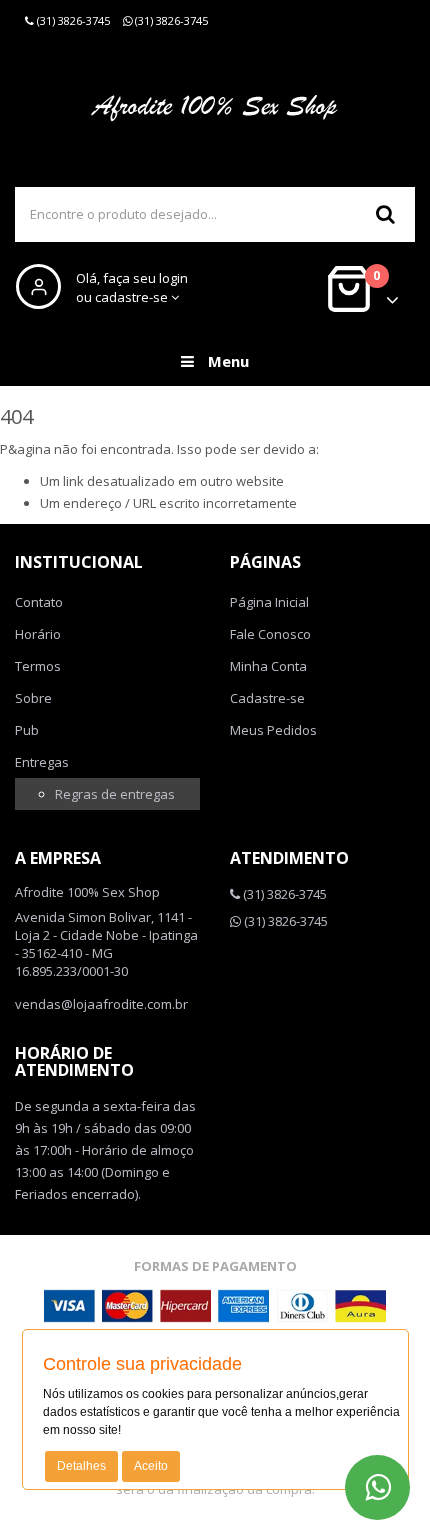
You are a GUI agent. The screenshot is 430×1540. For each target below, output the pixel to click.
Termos (38, 666)
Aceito (151, 1466)
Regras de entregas (115, 794)
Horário (38, 634)
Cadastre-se (267, 698)
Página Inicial (269, 602)
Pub (27, 730)
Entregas (42, 762)
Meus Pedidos (273, 730)
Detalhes (81, 1466)
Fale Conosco (270, 634)
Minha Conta (268, 666)
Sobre (33, 698)
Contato (39, 602)
